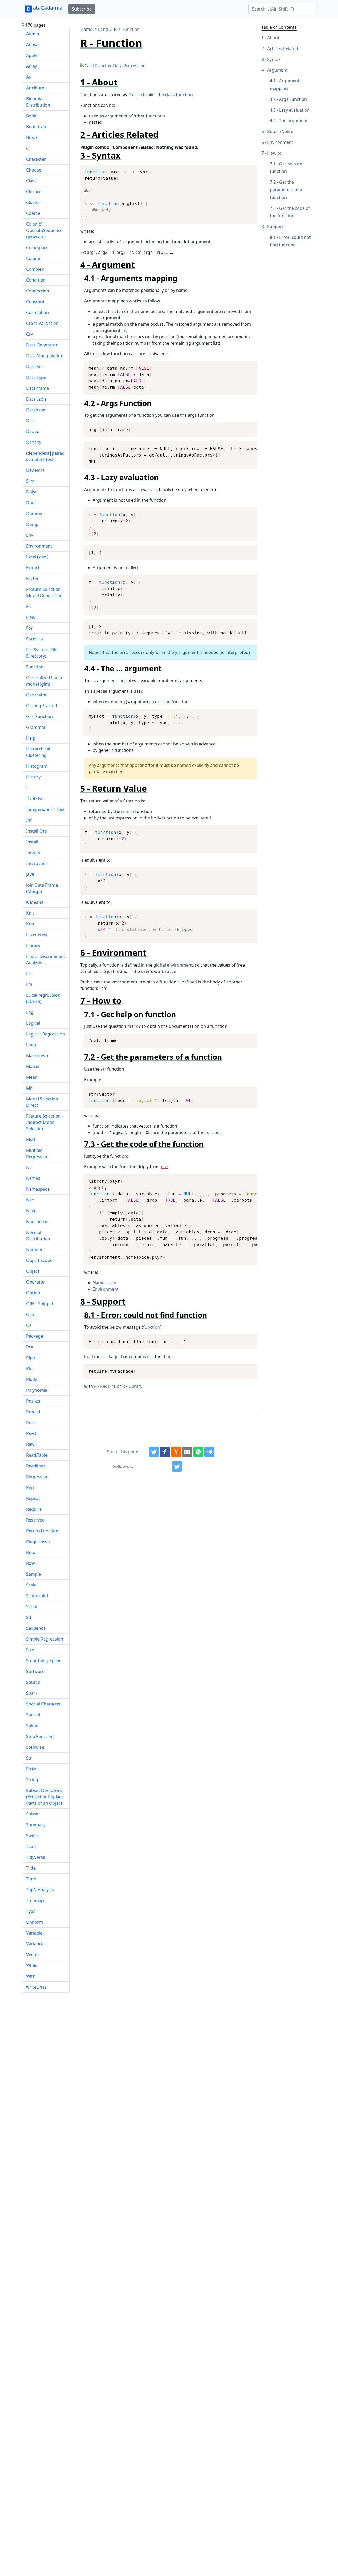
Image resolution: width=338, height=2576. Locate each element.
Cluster (33, 202)
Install (32, 842)
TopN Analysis (40, 1890)
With (31, 1976)
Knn (30, 924)
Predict (33, 1412)
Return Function (42, 1531)
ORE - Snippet (40, 1304)
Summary (36, 1825)
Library (33, 945)
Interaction (37, 863)
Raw (30, 1444)
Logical (33, 1023)
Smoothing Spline (44, 1661)
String (32, 1780)
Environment (39, 546)
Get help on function (286, 168)
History (33, 777)
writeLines (36, 1987)
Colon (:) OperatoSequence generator (44, 230)
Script (32, 1607)
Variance (35, 1944)
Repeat (33, 1498)
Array (32, 66)
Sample (34, 1574)
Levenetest (37, 935)
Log (30, 1012)
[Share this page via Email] (187, 1452)
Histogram (37, 766)
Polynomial (37, 1390)
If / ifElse (35, 799)
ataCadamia (48, 8)
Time (31, 1879)
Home (86, 29)
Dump (32, 524)
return (128, 811)
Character (36, 159)
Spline (32, 1726)
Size (30, 1650)
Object (33, 1271)
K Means (35, 902)
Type (31, 1911)
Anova (32, 45)
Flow (31, 617)
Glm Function (39, 716)
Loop (31, 1045)
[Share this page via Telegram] (209, 1452)
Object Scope (39, 1260)
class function (179, 95)
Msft (31, 1139)
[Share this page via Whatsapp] (198, 1452)
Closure (34, 192)
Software (35, 1671)
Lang (103, 29)
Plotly (32, 1379)
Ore (30, 1314)
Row (30, 1563)
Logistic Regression (46, 1034)
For (29, 628)
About (273, 38)
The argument (293, 121)
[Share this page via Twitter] (154, 1452)
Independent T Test (45, 809)
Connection (38, 291)
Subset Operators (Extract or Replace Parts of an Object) (45, 1797)
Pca (30, 1347)
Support (275, 226)
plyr (165, 1167)
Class (31, 181)
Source (33, 1682)
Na (29, 1167)
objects (139, 95)
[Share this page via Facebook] (165, 1452)
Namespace (38, 1189)
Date (31, 421)
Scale (31, 1585)
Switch (33, 1836)
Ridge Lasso (38, 1542)
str (103, 1069)
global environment (173, 965)
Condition (36, 280)
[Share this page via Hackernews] (176, 1452)
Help (31, 738)
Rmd (31, 1552)
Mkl (30, 1088)
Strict (31, 1769)
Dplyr (32, 492)
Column (34, 258)
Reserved (35, 1520)
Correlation (37, 312)
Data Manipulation (45, 356)
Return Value (280, 131)
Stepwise (35, 1747)
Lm (29, 984)
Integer (34, 853)
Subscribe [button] (82, 9)
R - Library (132, 1386)
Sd (29, 1617)
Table (31, 1846)
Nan (30, 1200)
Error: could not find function (290, 241)
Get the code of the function (290, 212)
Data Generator (42, 345)
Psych (32, 1433)
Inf (29, 820)
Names (33, 1178)
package (110, 1357)
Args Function (293, 99)
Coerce (33, 213)
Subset (33, 1814)
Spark (32, 1693)
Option (33, 1293)
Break (32, 137)
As (29, 77)
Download (247, 169)
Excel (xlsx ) (37, 557)
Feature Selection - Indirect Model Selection (45, 1122)
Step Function (40, 1736)
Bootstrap (36, 127)
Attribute (35, 88)
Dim (30, 481)
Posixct (33, 1401)
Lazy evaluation (294, 110)
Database (36, 410)
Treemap (35, 1900)
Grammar (36, 727)
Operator (36, 1282)
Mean (32, 1077)
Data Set (35, 367)
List (30, 973)
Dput (31, 503)
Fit (29, 606)
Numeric (35, 1249)
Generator (37, 695)
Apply (32, 55)
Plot (30, 1368)
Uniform (35, 1922)
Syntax (274, 59)
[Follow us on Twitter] (177, 1466)
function (152, 1327)
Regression (37, 1477)
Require (34, 1509)
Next (31, 1211)
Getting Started (42, 706)
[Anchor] (122, 82)
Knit (30, 913)
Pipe (30, 1358)
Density (34, 442)
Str (29, 1758)
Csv (30, 334)
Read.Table (37, 1455)
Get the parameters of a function (286, 190)
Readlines (36, 1466)
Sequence (36, 1628)
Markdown (37, 1056)
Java (30, 874)
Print (31, 1423)
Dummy (34, 514)
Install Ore (37, 831)
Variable (34, 1933)
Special (33, 1715)
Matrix (33, 1066)
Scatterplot (37, 1596)
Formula (34, 639)
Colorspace (37, 248)
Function (35, 667)
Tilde (31, 1868)
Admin (33, 34)
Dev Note (35, 470)
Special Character (44, 1704)
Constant (35, 302)
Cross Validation (42, 323)
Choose (34, 170)
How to (274, 153)
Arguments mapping (286, 85)
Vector (33, 1955)
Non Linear (37, 1222)
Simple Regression (45, 1639)
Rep (30, 1487)
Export (33, 568)
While (32, 1965)
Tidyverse (36, 1857)
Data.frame (37, 388)
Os (29, 1325)
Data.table (36, 399)
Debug (33, 431)
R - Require (105, 1386)
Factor (32, 578)
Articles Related (283, 49)
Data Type (36, 377)
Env (30, 535)
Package (35, 1336)
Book (31, 116)
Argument (277, 70)
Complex (35, 269)
